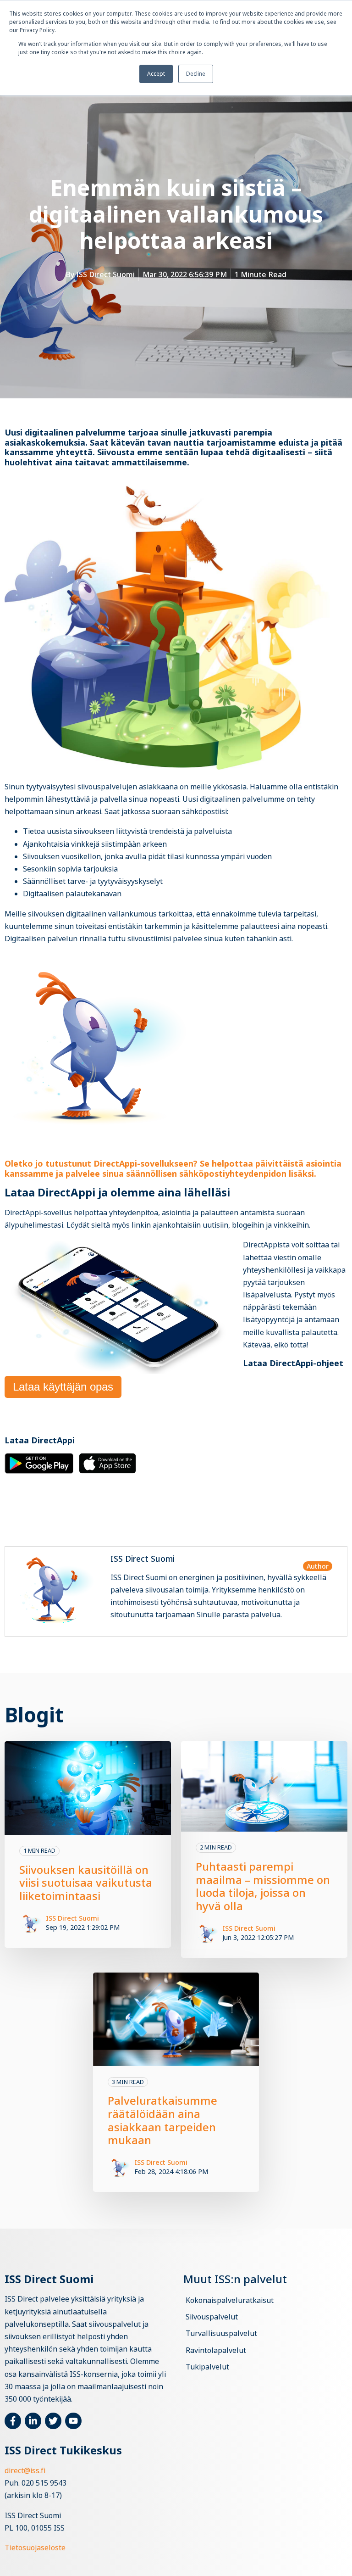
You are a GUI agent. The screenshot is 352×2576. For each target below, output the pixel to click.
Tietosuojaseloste (35, 2548)
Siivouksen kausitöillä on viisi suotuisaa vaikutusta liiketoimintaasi (86, 1883)
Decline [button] (196, 74)
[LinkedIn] (33, 2421)
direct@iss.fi (25, 2470)
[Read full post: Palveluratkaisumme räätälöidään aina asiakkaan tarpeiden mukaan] (176, 2019)
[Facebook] (13, 2421)
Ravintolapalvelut (216, 2350)
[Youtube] (73, 2421)
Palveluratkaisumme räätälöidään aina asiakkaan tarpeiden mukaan (162, 2120)
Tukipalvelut (207, 2367)
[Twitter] (53, 2421)
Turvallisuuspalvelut (221, 2333)
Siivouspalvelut (212, 2317)
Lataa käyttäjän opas (63, 1387)
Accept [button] (156, 74)
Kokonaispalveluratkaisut (230, 2300)
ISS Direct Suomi (105, 274)
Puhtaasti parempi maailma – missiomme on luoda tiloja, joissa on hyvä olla (263, 1886)
